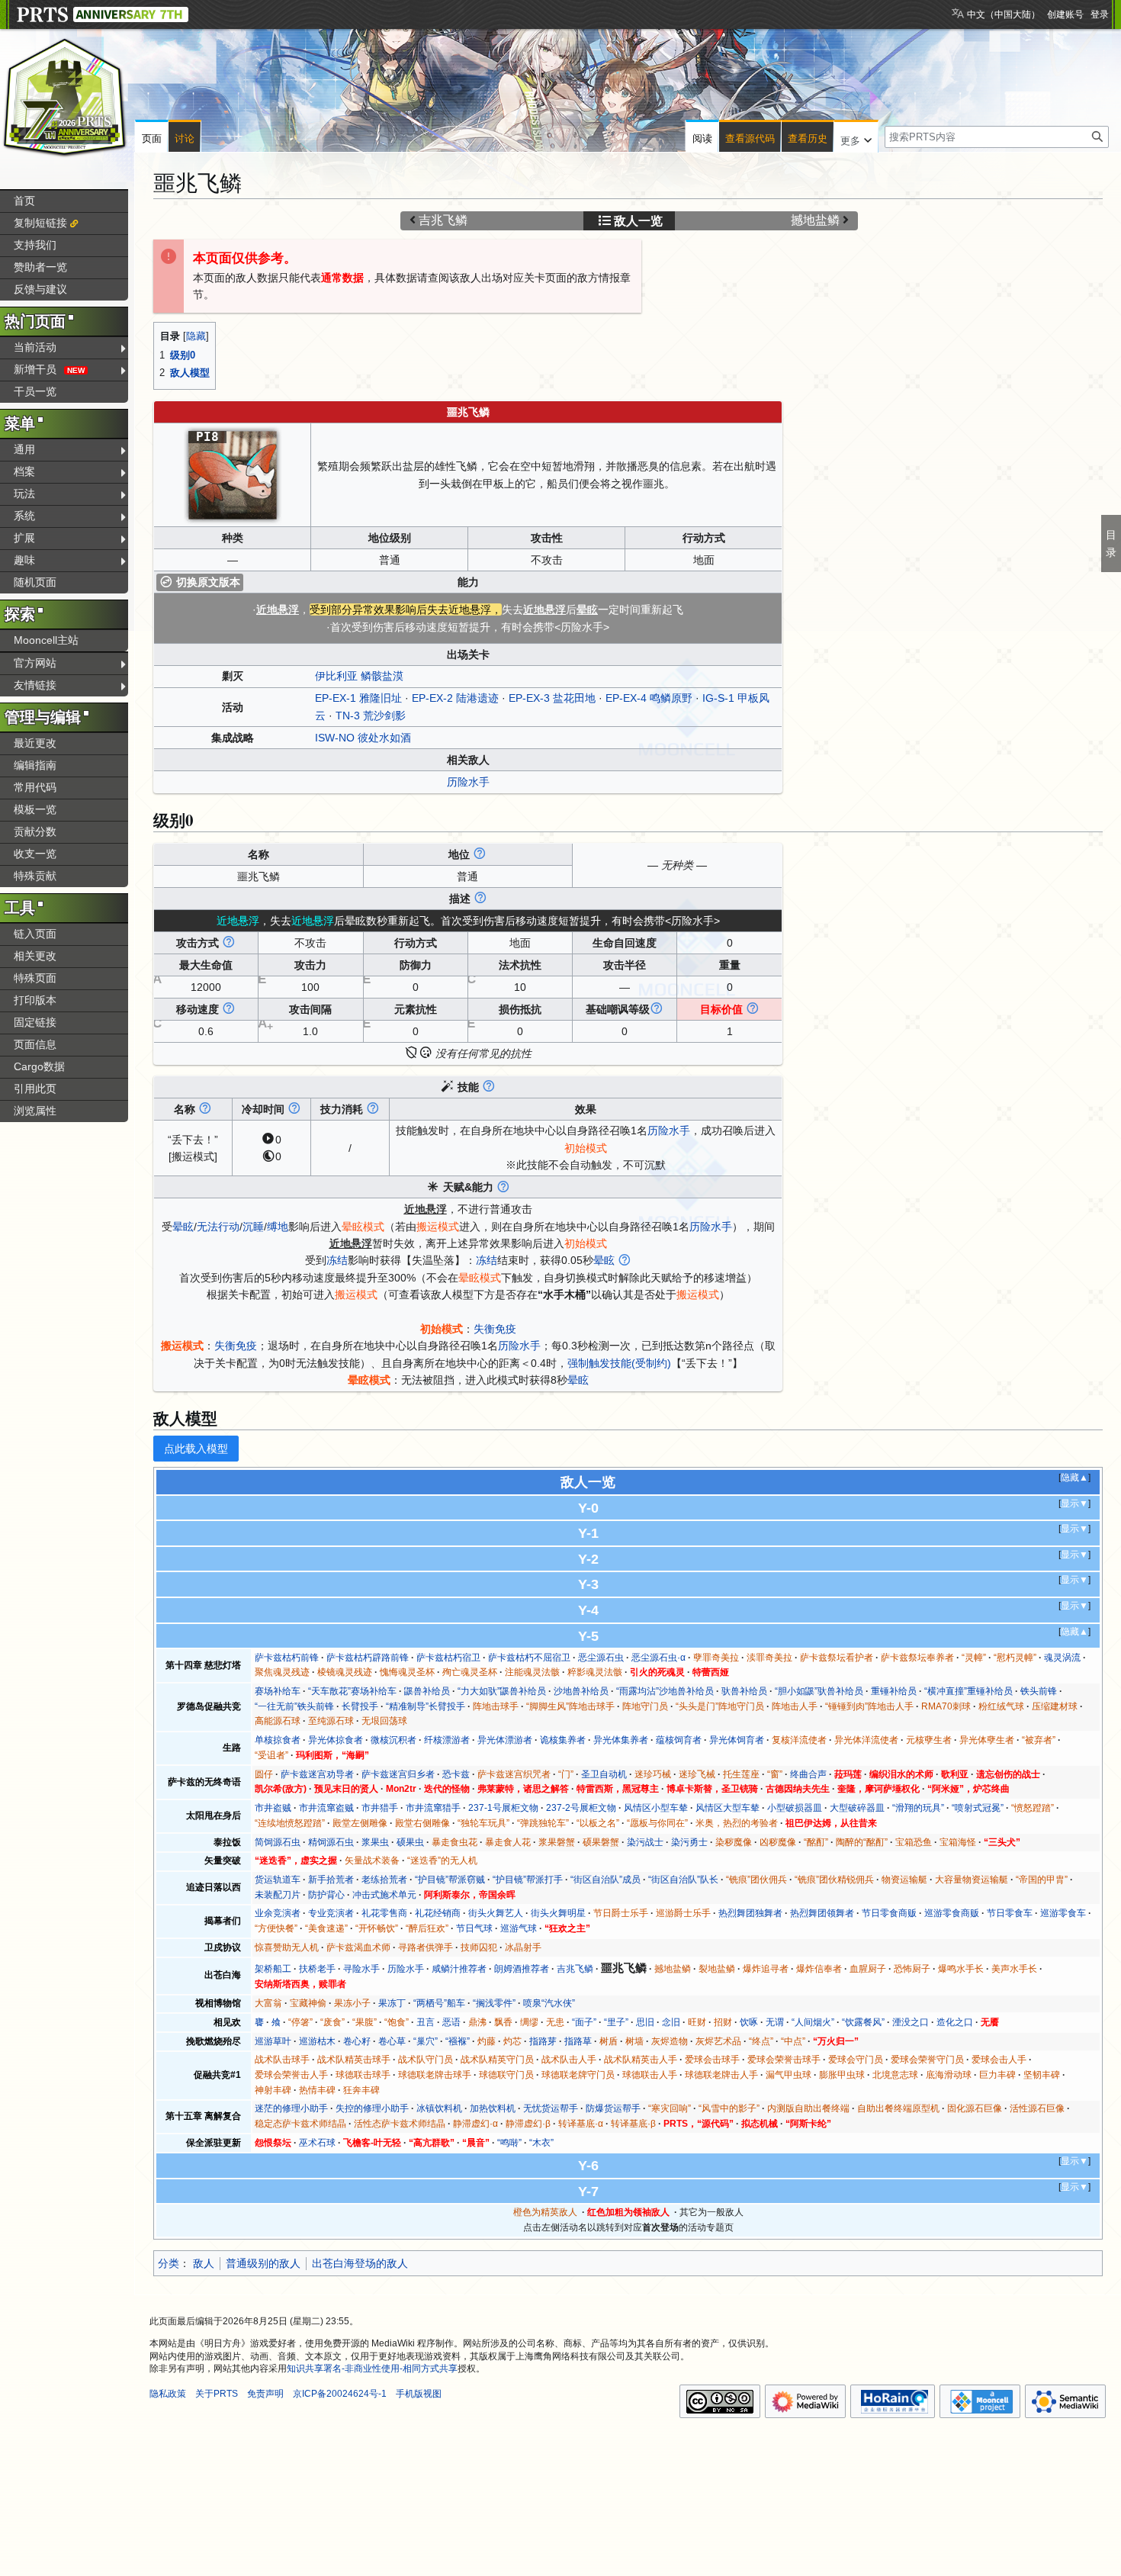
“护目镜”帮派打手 (528, 1880)
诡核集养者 (563, 1740)
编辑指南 (35, 765)
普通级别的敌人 (263, 2263)
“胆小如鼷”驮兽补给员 (819, 1691)
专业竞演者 (331, 1913)
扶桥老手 (317, 1969)
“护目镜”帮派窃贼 (450, 1880)
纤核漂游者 (447, 1740)
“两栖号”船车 (439, 2003)
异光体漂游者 (505, 1740)
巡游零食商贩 (952, 1913)
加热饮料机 (493, 2108)
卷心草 (392, 2041)
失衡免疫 (495, 1329)
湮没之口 (911, 2022)
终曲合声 (808, 1774)
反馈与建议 (40, 289)
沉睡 (253, 1227)
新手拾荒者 (331, 1880)
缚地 (278, 1227)
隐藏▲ (1074, 1478)
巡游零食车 (1063, 1913)
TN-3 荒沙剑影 (371, 716)
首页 (24, 201)
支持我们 (35, 245)
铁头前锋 (1039, 1691)
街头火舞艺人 (496, 1913)
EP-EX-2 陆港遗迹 (455, 698)
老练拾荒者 (384, 1880)
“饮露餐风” (863, 2022)
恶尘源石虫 (601, 1658)
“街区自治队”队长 (683, 1880)
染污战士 (645, 1842)
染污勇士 (689, 1842)
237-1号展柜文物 (503, 1808)
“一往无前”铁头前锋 (294, 1706)
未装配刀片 (278, 1895)
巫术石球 (317, 2143)
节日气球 (474, 1928)
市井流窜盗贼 (326, 1808)
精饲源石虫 (331, 1842)
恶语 (451, 2022)
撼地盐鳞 (815, 220)
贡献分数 (35, 831)
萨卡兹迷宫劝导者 (317, 1774)
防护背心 (326, 1895)
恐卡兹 (456, 1774)
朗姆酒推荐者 (522, 1969)
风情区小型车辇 (656, 1808)
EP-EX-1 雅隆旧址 (358, 698)
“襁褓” (458, 2041)
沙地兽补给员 (581, 1691)
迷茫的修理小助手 (291, 2108)
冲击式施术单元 (384, 1895)
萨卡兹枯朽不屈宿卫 (529, 1658)
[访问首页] (65, 98)
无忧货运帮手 (551, 2108)
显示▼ (1074, 1503)
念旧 (671, 2022)
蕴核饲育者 (679, 1740)
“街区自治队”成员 (605, 1880)
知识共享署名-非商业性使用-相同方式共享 (372, 2369)
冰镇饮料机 (439, 2108)
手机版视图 (419, 2394)
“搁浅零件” (494, 2003)
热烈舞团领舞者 (822, 1913)
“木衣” (541, 2143)
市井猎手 (380, 1808)
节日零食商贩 (889, 1913)
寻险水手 (361, 1969)
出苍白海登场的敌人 (360, 2263)
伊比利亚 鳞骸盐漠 (359, 676)
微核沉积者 (393, 1740)
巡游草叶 (273, 2041)
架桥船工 (273, 1969)
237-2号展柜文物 (581, 1808)
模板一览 (35, 809)
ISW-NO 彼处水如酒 (363, 738)
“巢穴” (426, 2041)
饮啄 (749, 2022)
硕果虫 (410, 1842)
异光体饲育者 (737, 1740)
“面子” (584, 2022)
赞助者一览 (40, 267)
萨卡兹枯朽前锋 (287, 1658)
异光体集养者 (621, 1740)
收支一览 (35, 854)
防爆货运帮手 (613, 2108)
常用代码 (35, 787)
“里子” (616, 2022)
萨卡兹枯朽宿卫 (448, 1658)
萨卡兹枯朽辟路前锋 (368, 1658)
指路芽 (543, 2041)
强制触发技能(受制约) (619, 1363)
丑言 (426, 2022)
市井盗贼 (273, 1808)
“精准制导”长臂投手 (426, 1706)
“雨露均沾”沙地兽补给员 (665, 1691)
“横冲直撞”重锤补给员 (968, 1691)
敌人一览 (638, 221)
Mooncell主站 (46, 640)
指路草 (578, 2041)
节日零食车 (1010, 1913)
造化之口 (955, 2022)
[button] (856, 137)
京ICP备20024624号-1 (340, 2394)
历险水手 (468, 782)
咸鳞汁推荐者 (459, 1969)
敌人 (204, 2263)
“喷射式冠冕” (978, 1808)
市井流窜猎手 (433, 1808)
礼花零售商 (384, 1913)
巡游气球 (519, 1928)
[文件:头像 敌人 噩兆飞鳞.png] (233, 474)
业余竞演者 (278, 1913)
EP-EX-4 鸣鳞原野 (649, 698)
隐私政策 (168, 2394)
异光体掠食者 (336, 1740)
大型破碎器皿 (857, 1808)
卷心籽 (357, 2041)
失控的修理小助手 (372, 2108)
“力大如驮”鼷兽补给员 (502, 1691)
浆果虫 (375, 1842)
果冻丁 (392, 2003)
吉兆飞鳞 (443, 220)
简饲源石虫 (278, 1842)
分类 (169, 2263)
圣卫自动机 (604, 1774)
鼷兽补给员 (427, 1691)
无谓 (775, 2022)
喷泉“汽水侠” (549, 2003)
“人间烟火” (813, 2022)
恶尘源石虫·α (658, 1658)
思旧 (645, 2022)
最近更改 (35, 743)
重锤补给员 (894, 1691)
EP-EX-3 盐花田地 (552, 698)
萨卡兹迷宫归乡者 (398, 1774)
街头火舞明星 (558, 1913)
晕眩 (183, 1227)
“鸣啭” (509, 2143)
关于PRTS (217, 2394)
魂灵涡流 (1062, 1658)
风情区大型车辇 (728, 1808)
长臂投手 (360, 1706)
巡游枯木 (317, 2041)
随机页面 (35, 582)
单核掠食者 (278, 1740)
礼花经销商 (438, 1913)
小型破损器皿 (795, 1808)
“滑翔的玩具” (918, 1808)
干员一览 (35, 391)
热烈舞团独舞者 (750, 1913)
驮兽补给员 (744, 1691)
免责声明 (265, 2394)
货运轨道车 (278, 1880)
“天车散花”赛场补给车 (352, 1691)
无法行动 (218, 1227)
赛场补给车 (278, 1691)
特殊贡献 (35, 876)
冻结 (337, 1260)
